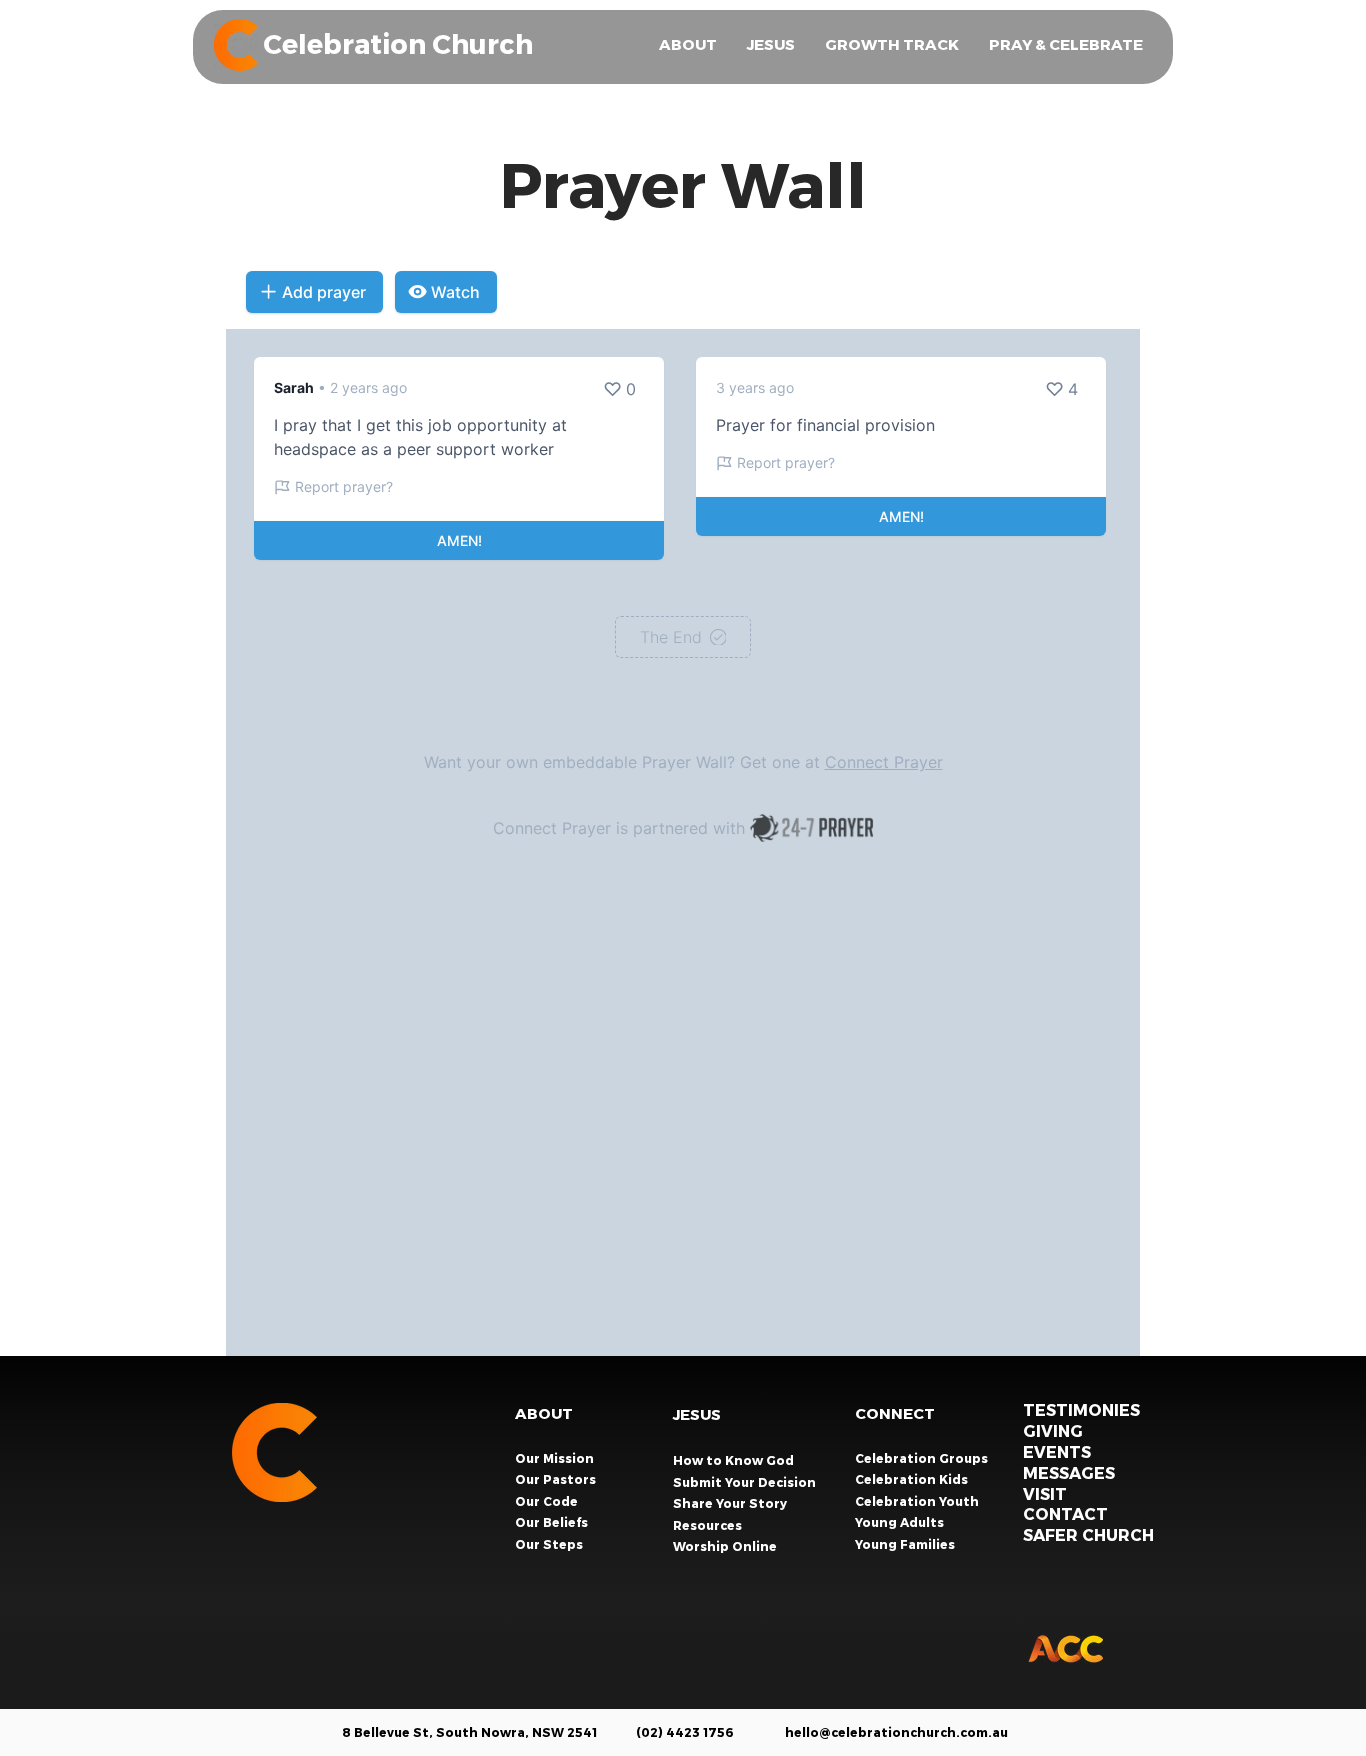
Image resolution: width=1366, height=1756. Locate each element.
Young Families (906, 1544)
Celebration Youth (918, 1501)
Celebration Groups (923, 1458)
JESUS (697, 1414)
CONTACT (1065, 1513)
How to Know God (733, 1460)
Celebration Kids (913, 1479)
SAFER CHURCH (1088, 1534)
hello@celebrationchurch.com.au (896, 1732)
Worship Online (725, 1546)
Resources (707, 1525)
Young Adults (901, 1522)
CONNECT (895, 1413)
